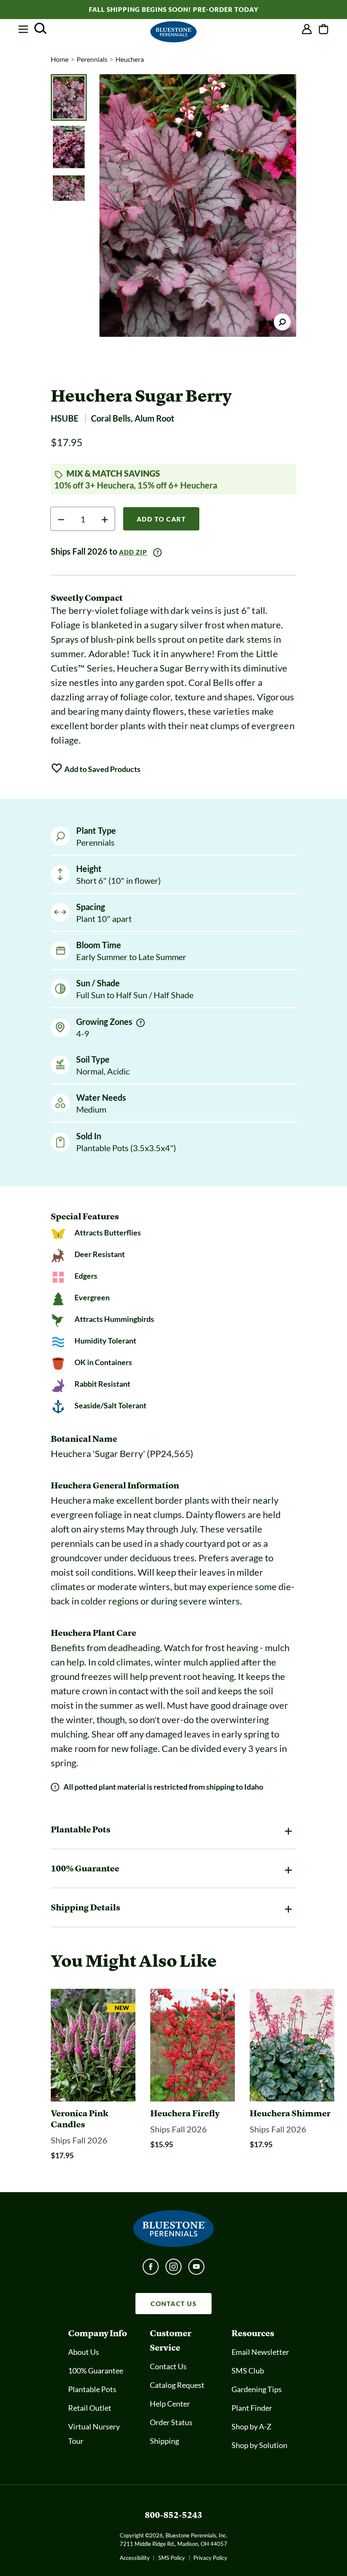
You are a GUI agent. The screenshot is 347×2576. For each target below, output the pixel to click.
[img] (140, 1023)
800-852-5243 (173, 2515)
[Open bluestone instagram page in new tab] (173, 2269)
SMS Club (248, 2371)
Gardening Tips (257, 2389)
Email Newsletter (260, 2352)
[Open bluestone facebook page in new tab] (151, 2269)
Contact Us (168, 2366)
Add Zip (133, 552)
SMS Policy (172, 2558)
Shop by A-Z (251, 2426)
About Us (84, 2352)
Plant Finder (252, 2408)
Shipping (164, 2441)
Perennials (92, 59)
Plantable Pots (92, 2389)
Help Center (170, 2404)
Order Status (171, 2422)
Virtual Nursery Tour (94, 2434)
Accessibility (135, 2558)
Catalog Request (177, 2385)
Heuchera (130, 59)
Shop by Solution (259, 2445)
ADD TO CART (161, 519)
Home (60, 59)
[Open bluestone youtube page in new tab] (196, 2269)
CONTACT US (173, 2304)
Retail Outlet (90, 2408)
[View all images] (198, 205)
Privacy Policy (210, 2558)
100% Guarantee (96, 2371)
